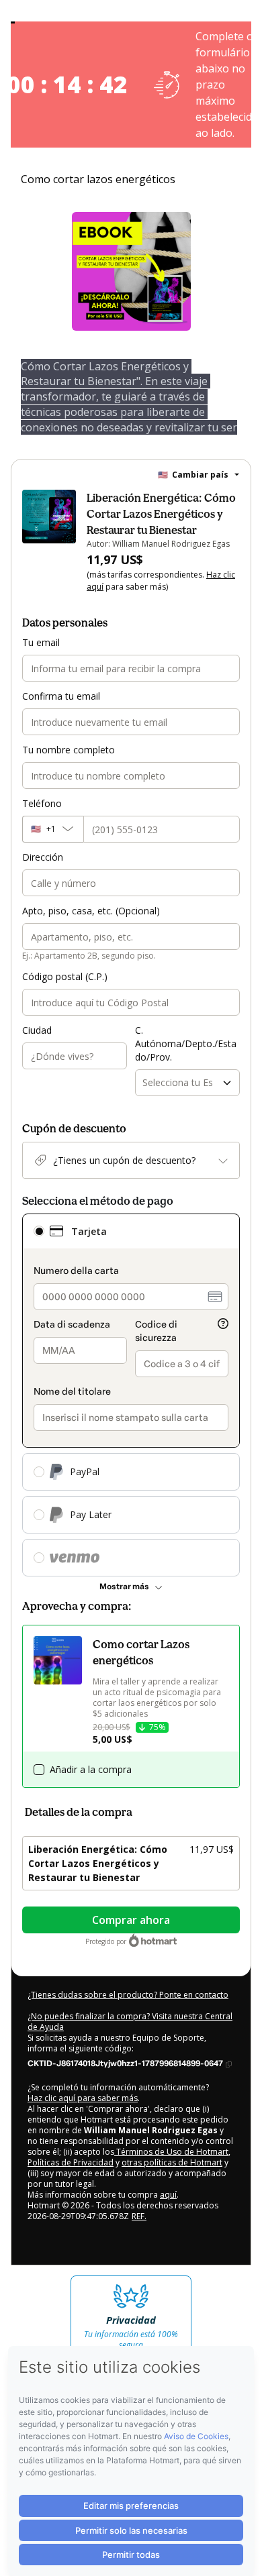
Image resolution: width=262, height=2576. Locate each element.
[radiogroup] (131, 1395)
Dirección (43, 857)
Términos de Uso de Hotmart (171, 2152)
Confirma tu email (61, 696)
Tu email (41, 642)
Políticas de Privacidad (71, 2162)
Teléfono (42, 803)
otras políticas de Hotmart (172, 2162)
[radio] (39, 1231)
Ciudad (37, 1030)
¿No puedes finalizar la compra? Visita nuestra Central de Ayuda (130, 2022)
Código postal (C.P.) (65, 976)
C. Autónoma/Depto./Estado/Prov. (186, 1043)
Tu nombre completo (69, 750)
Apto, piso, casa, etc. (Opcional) (91, 911)
